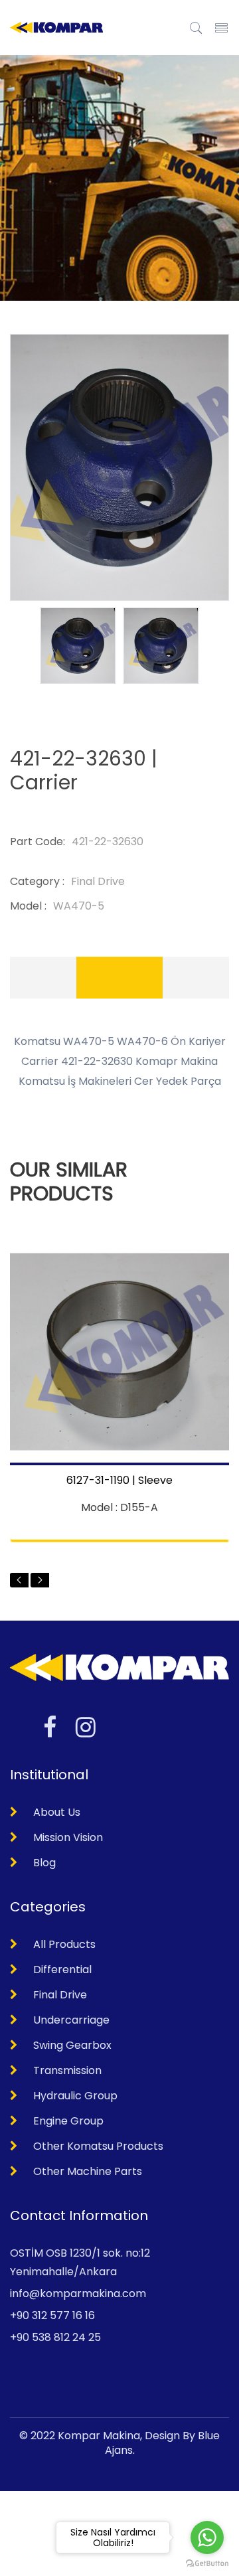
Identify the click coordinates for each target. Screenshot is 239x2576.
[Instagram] (86, 1727)
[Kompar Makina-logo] (56, 28)
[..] (196, 27)
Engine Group (68, 2121)
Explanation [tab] (119, 977)
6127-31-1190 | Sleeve (119, 1481)
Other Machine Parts (88, 2171)
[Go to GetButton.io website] (207, 2563)
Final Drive (60, 1995)
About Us (57, 1812)
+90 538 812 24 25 (55, 2337)
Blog (44, 1863)
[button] (19, 1580)
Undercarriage (71, 2020)
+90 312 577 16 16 (52, 2315)
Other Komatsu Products (98, 2146)
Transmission (67, 2070)
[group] (78, 646)
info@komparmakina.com (78, 2294)
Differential (62, 1970)
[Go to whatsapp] (207, 2537)
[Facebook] (50, 1727)
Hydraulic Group (75, 2096)
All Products (64, 1944)
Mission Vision (68, 1837)
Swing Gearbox (72, 2045)
